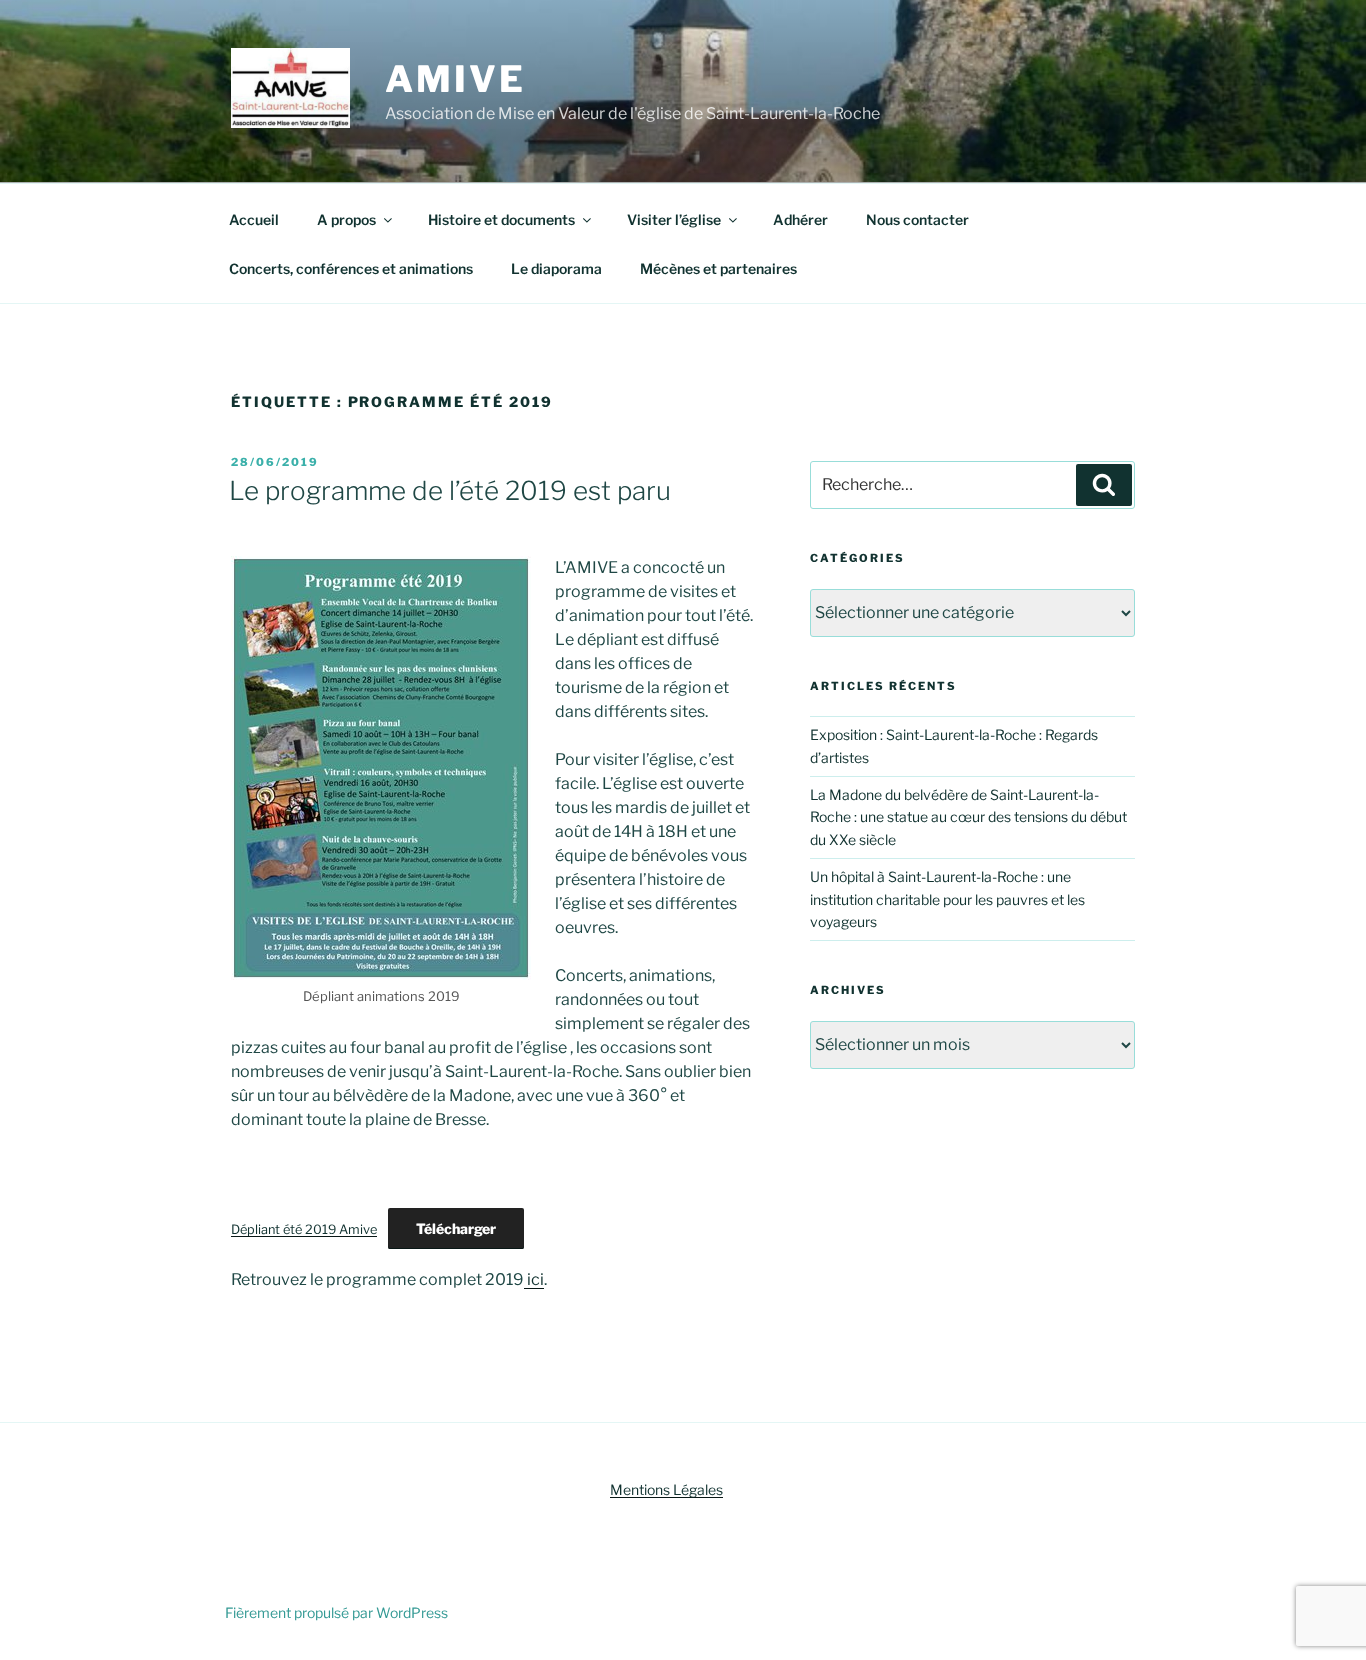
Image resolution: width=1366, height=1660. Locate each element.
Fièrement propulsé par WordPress (336, 1612)
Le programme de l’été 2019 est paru (450, 490)
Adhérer (800, 219)
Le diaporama (556, 268)
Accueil (254, 219)
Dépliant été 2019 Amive (304, 1229)
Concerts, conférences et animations (351, 268)
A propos (346, 219)
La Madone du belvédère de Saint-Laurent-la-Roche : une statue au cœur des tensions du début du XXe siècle (968, 817)
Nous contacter (917, 219)
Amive (455, 79)
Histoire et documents (501, 219)
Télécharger (456, 1228)
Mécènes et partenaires (718, 268)
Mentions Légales (666, 1489)
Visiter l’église (674, 219)
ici (534, 1279)
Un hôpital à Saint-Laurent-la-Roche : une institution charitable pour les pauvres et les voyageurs (947, 899)
